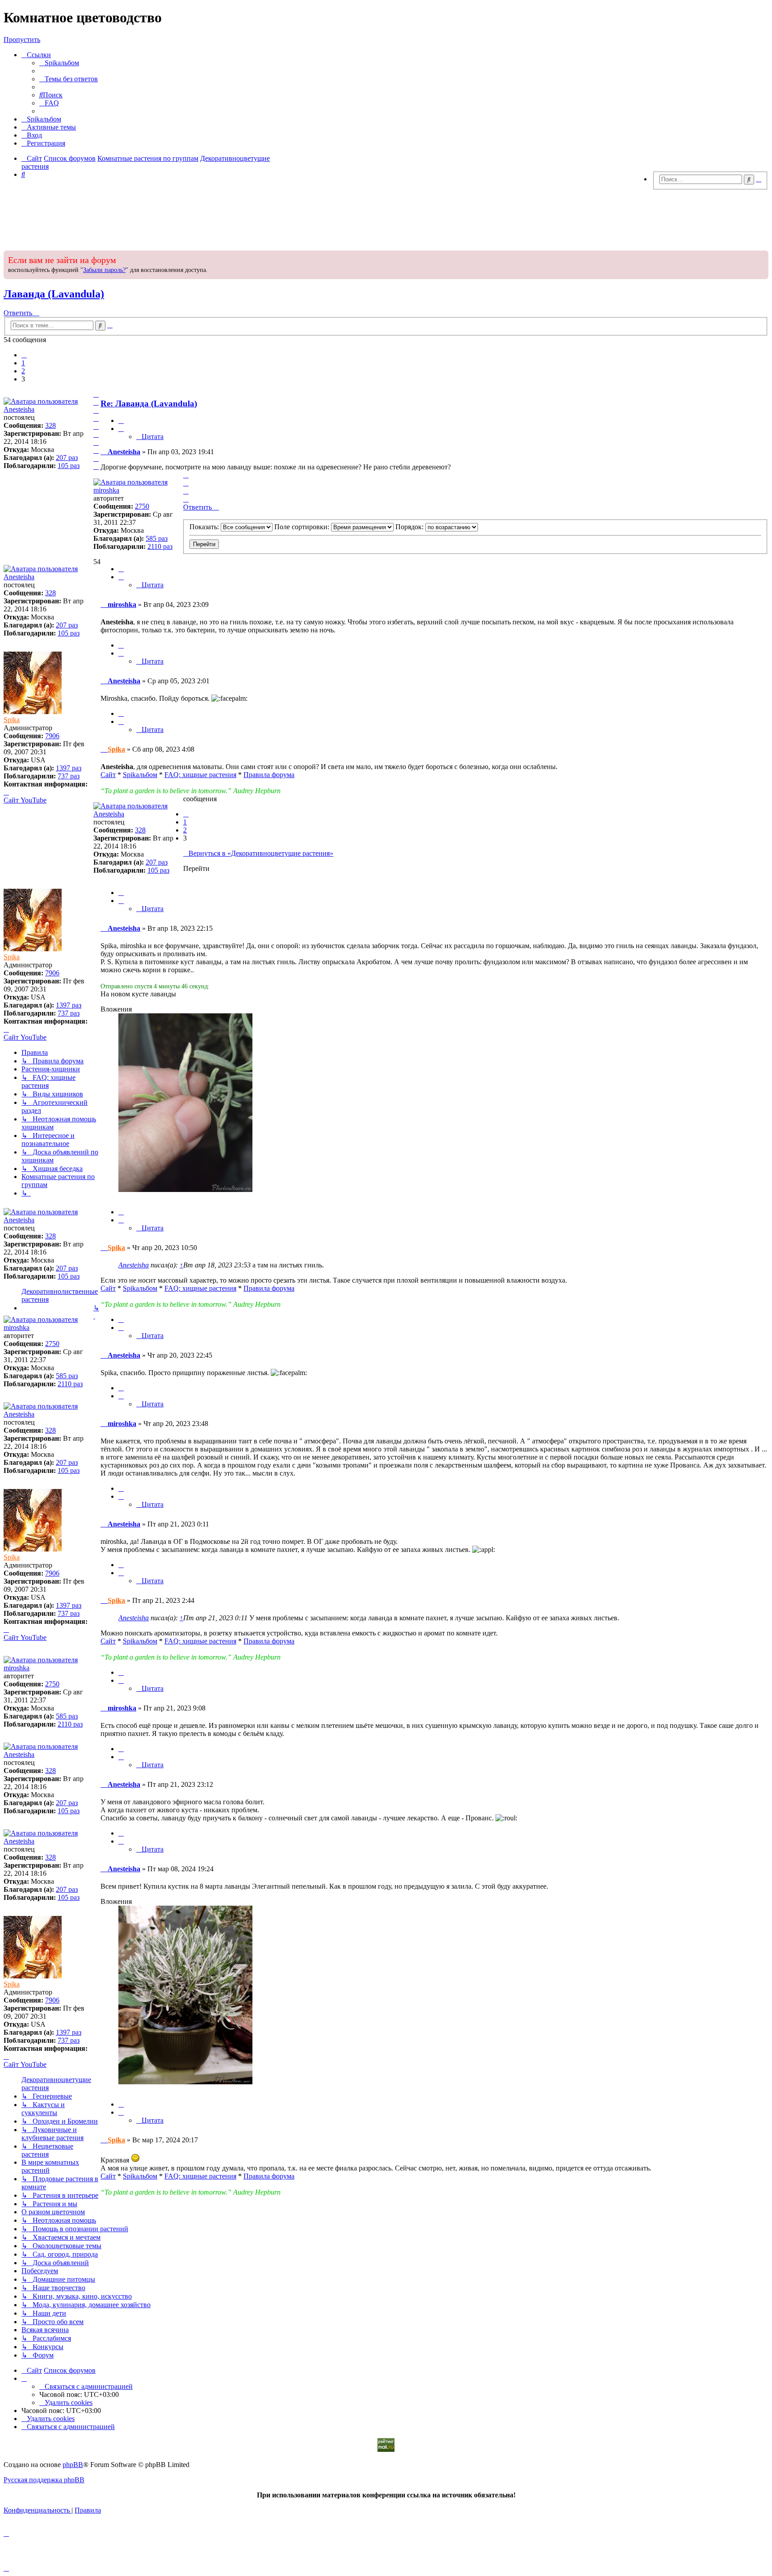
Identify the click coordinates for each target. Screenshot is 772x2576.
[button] (24, 355)
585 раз (157, 538)
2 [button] (23, 371)
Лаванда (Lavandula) (54, 294)
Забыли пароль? (104, 270)
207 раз (67, 458)
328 (50, 425)
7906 (52, 736)
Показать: (205, 527)
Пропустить (22, 40)
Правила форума (269, 775)
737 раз (69, 776)
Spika (12, 720)
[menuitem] (59, 63)
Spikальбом (140, 775)
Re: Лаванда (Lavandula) (149, 404)
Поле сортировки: (303, 527)
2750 (142, 506)
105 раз (69, 466)
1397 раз (69, 768)
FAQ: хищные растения (200, 775)
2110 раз (160, 546)
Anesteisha (19, 409)
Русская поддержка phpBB (44, 2480)
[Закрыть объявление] (761, 256)
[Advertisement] (386, 217)
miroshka (106, 490)
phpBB (73, 2465)
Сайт (108, 775)
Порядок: (410, 527)
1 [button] (23, 363)
